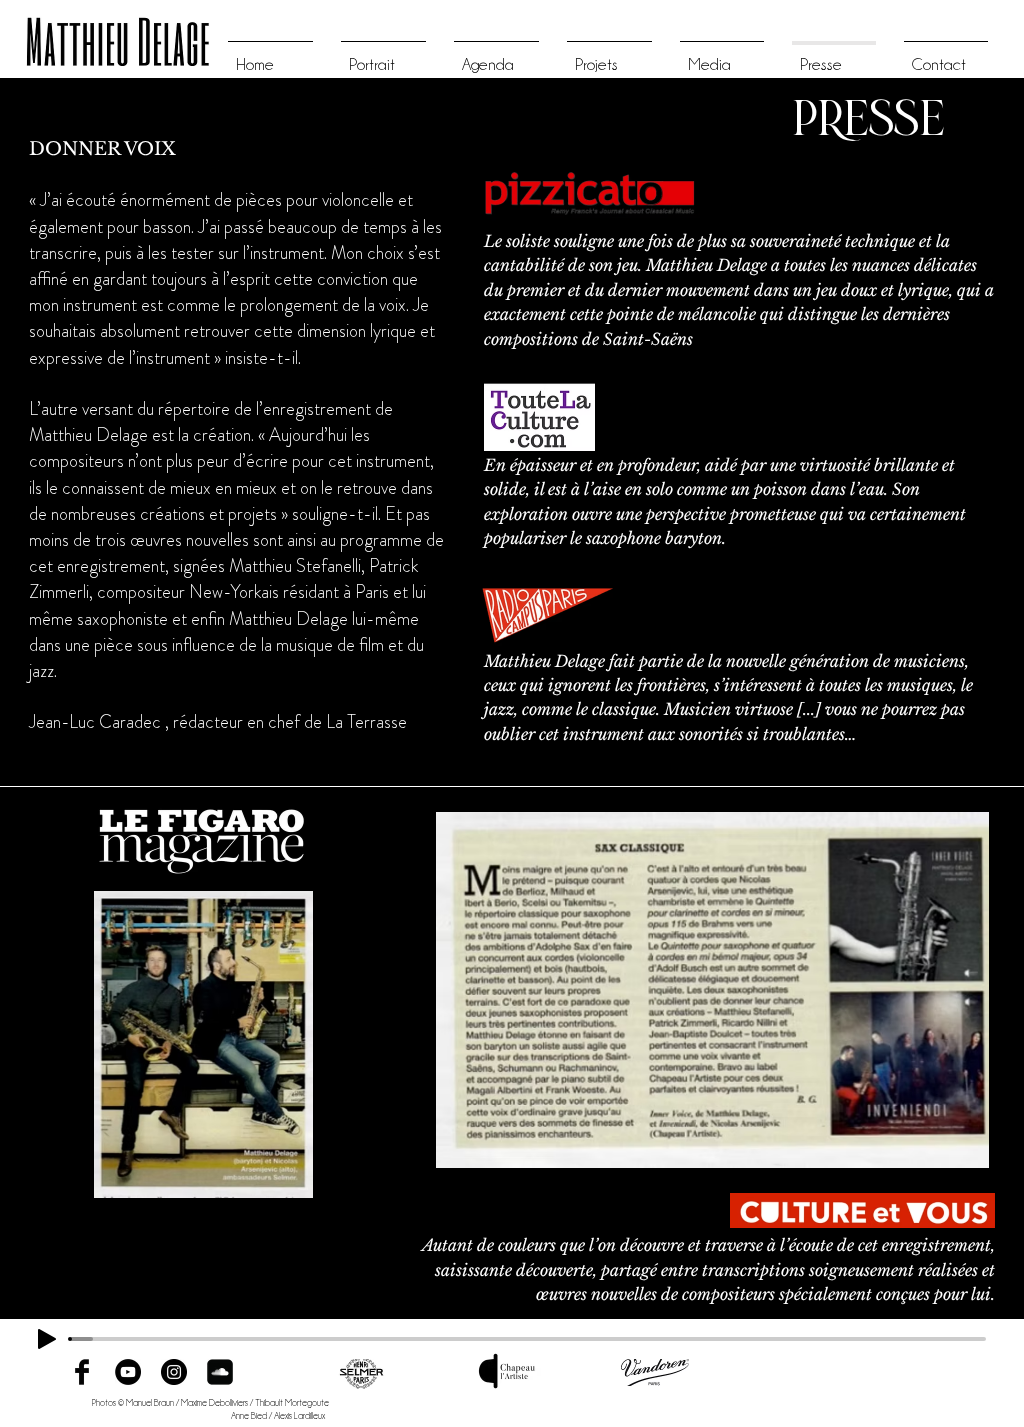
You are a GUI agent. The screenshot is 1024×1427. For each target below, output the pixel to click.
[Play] (47, 1339)
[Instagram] (174, 1372)
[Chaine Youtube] (128, 1372)
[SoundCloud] (220, 1372)
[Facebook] (82, 1372)
